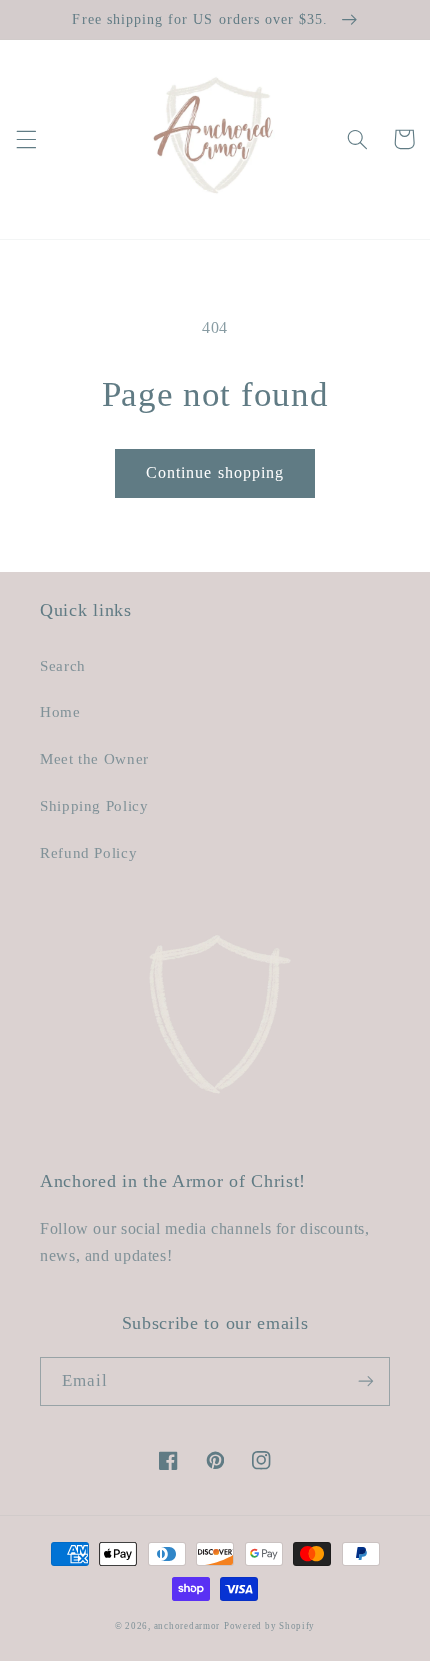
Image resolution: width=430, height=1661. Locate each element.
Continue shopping (215, 472)
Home (60, 712)
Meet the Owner (94, 759)
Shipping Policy (94, 806)
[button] (26, 139)
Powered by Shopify (269, 1626)
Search (63, 666)
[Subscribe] (366, 1381)
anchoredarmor (187, 1626)
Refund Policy (88, 853)
